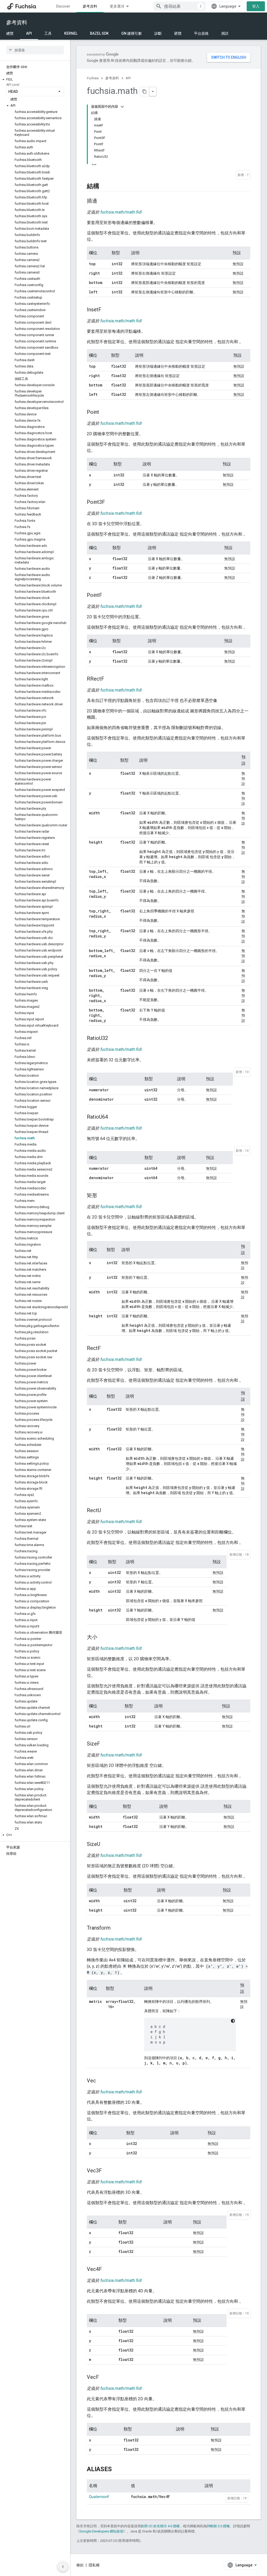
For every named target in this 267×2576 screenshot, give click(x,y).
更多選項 (117, 6)
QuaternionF (99, 2497)
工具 (48, 33)
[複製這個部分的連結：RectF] (106, 1349)
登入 (256, 6)
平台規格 (201, 33)
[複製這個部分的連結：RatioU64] (113, 1117)
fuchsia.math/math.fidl (121, 212)
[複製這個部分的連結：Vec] (101, 2081)
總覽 (10, 33)
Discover (63, 6)
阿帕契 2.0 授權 (218, 2526)
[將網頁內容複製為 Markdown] (145, 92)
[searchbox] (35, 50)
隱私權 (94, 2565)
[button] (35, 80)
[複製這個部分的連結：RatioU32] (113, 1039)
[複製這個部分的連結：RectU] (106, 1511)
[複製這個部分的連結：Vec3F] (107, 2171)
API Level (13, 85)
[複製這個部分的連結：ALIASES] (117, 2469)
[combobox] (180, 6)
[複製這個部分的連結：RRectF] (110, 679)
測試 (225, 33)
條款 (80, 2565)
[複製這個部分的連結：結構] (105, 186)
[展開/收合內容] (122, 107)
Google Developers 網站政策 (102, 2531)
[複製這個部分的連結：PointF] (107, 596)
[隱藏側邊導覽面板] (63, 2567)
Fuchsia (93, 78)
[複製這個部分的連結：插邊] (102, 201)
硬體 (178, 33)
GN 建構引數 (132, 33)
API (29, 33)
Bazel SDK (99, 33)
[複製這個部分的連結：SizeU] (105, 1845)
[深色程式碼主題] (233, 2021)
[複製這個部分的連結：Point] (104, 413)
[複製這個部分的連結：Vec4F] (107, 2270)
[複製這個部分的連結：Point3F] (110, 502)
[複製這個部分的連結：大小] (102, 1638)
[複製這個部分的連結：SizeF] (105, 1744)
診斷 (158, 33)
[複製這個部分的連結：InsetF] (107, 310)
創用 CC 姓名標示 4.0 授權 (160, 2526)
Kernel (71, 33)
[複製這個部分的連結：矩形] (102, 1196)
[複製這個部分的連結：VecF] (104, 2378)
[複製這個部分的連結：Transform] (116, 1928)
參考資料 (90, 6)
